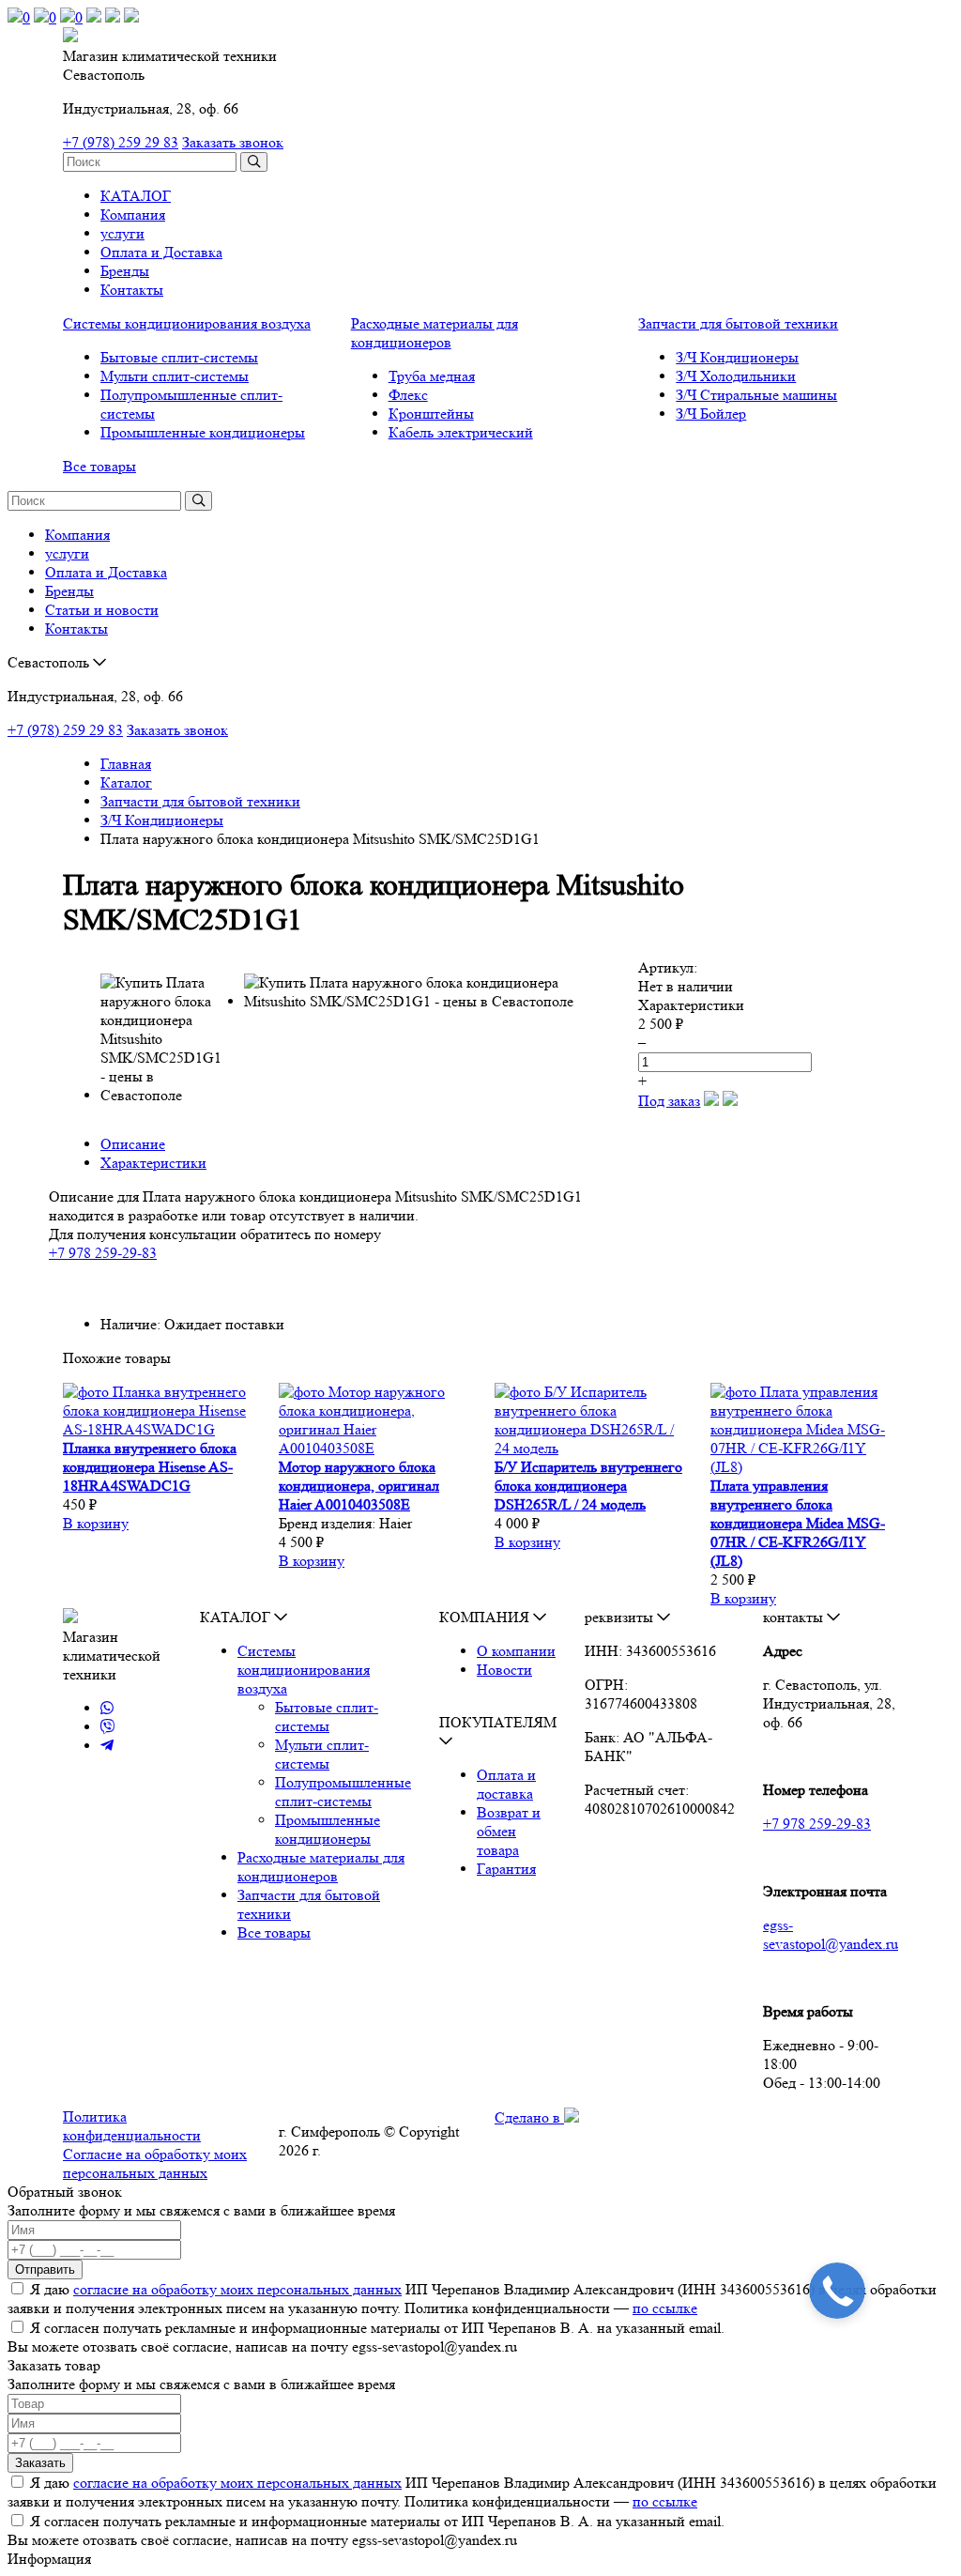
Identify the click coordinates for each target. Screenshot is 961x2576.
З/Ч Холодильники (736, 376)
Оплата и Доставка (161, 252)
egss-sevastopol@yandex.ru (831, 1934)
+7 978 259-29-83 (103, 1253)
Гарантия (506, 1869)
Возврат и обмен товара (509, 1831)
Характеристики (153, 1163)
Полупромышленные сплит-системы (343, 1792)
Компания (133, 215)
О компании (516, 1651)
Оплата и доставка (506, 1784)
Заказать (40, 2463)
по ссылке (665, 2308)
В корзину (96, 1523)
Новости (504, 1670)
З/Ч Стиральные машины (756, 395)
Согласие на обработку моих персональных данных (155, 2163)
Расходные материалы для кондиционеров (435, 333)
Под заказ (669, 1101)
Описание (133, 1144)
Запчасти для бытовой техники (738, 323)
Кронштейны (431, 414)
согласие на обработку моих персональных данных (237, 2289)
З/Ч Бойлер (711, 414)
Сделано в (529, 2117)
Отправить (45, 2269)
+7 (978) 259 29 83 (121, 142)
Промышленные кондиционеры (203, 432)
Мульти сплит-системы (175, 376)
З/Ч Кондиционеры (737, 357)
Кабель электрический (461, 432)
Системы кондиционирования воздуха (187, 323)
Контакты (132, 290)
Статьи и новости (102, 610)
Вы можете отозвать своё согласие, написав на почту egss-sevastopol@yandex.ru (262, 2346)
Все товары (99, 466)
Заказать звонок (233, 142)
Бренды (125, 271)
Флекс (408, 395)
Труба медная (432, 376)
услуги (122, 233)
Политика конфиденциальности (132, 2126)
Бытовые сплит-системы (179, 357)
